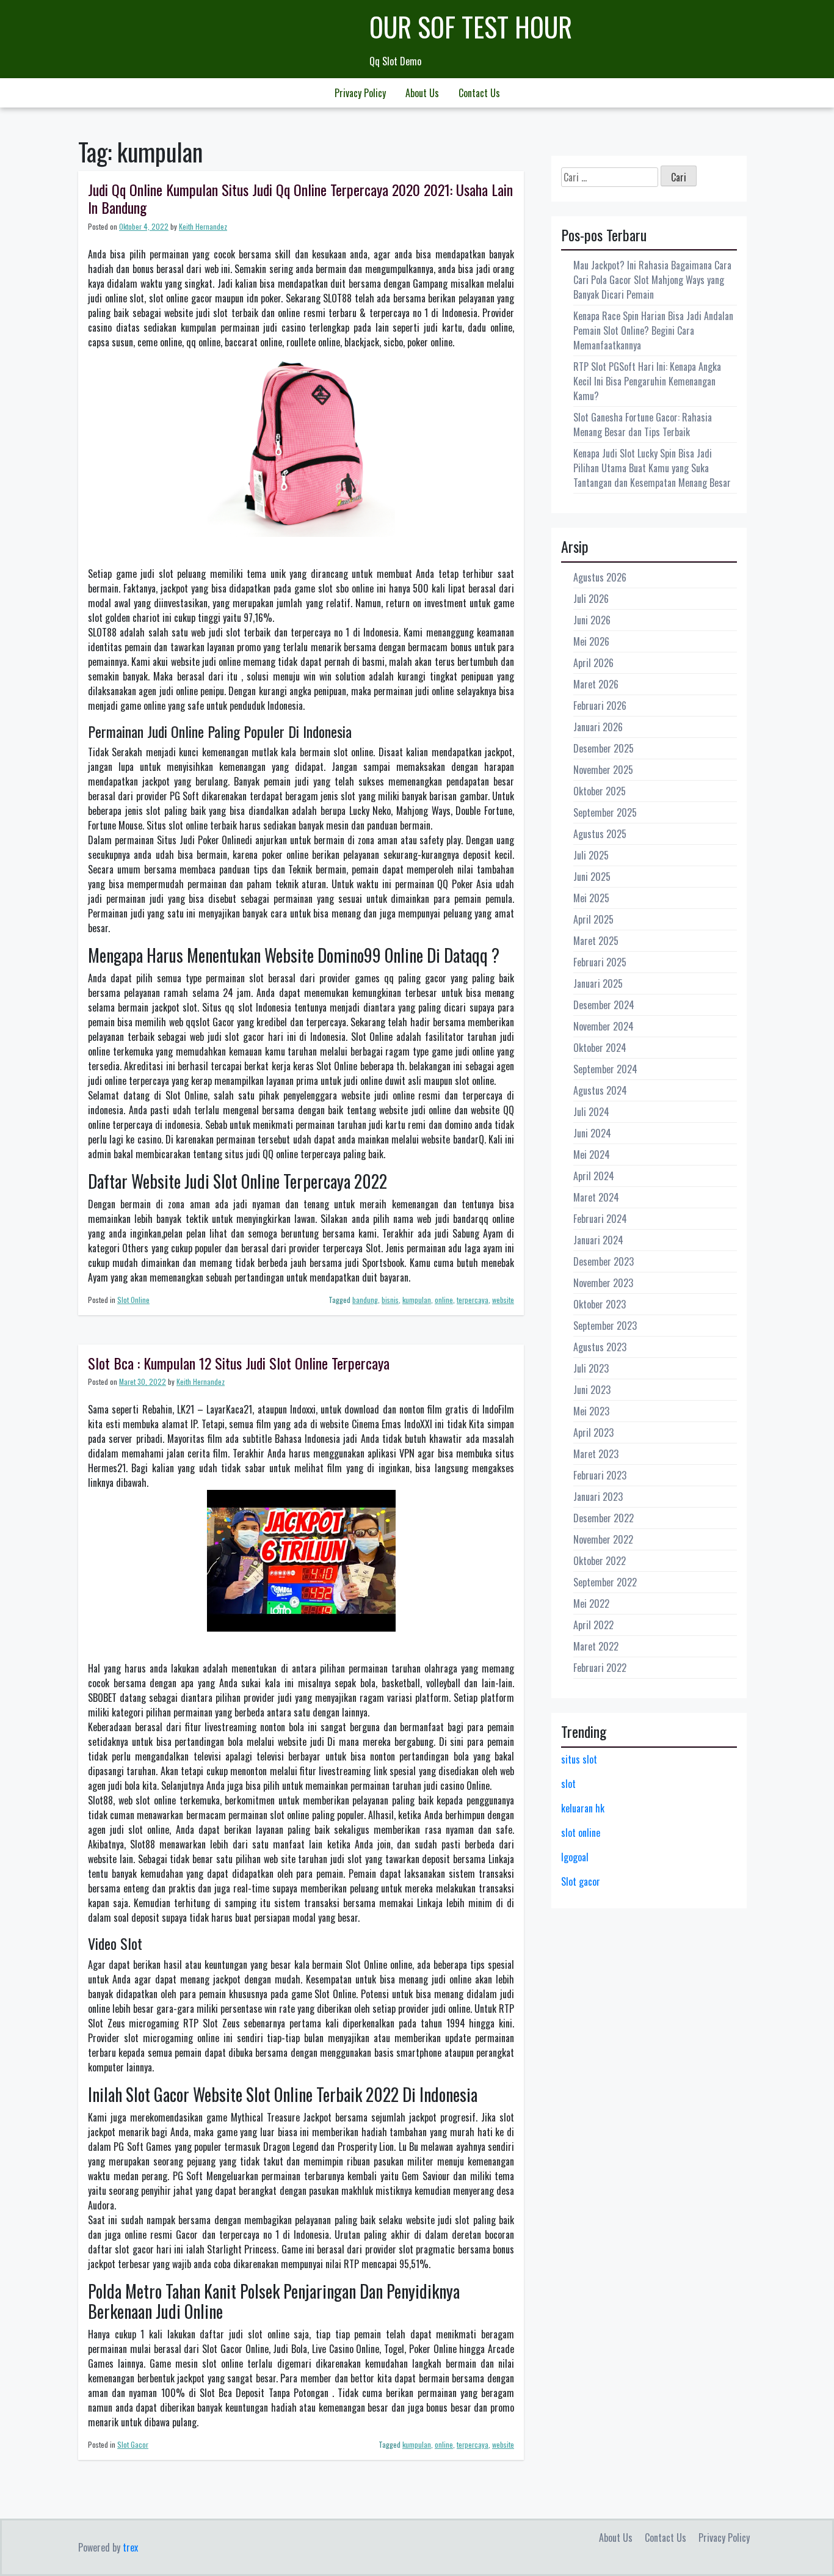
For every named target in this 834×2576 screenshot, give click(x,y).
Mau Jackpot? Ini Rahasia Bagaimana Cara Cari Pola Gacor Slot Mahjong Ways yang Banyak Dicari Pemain (652, 280)
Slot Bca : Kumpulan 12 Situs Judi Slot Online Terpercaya (239, 1363)
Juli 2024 (591, 1112)
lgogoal (575, 1857)
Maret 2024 (596, 1197)
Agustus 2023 (600, 1347)
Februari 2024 (600, 1219)
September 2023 (605, 1326)
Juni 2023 (592, 1390)
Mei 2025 (591, 898)
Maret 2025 (596, 941)
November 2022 (603, 1539)
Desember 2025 (604, 748)
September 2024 (605, 1069)
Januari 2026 (598, 727)
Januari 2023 (598, 1497)
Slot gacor (581, 1881)
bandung (365, 1300)
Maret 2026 (596, 684)
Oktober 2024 (600, 1048)
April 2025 (593, 919)
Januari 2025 (598, 983)
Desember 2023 (604, 1261)
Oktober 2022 (600, 1561)
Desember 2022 (604, 1518)
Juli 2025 (591, 855)
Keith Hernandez (203, 226)
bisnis (390, 1300)
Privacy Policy (360, 93)
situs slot (579, 1759)
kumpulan (417, 1300)
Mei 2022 (591, 1604)
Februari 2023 (600, 1475)
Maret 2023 (596, 1454)
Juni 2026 (592, 620)
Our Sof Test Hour (471, 27)
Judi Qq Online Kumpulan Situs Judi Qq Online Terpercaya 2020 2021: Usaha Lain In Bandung (300, 198)
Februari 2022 (600, 1668)
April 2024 (594, 1176)
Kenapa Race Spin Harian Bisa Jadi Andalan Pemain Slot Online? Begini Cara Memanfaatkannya (653, 330)
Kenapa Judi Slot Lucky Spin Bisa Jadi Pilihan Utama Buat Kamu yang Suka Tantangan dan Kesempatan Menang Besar (652, 468)
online (444, 1300)
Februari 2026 (600, 706)
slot (568, 1784)
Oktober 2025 (600, 791)
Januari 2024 (598, 1240)
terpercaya (473, 1300)
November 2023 (603, 1283)
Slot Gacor (133, 2444)
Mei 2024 (592, 1155)
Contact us (479, 93)
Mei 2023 (591, 1411)
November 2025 (603, 770)
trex (130, 2547)
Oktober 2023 (600, 1304)
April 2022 (593, 1625)
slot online (581, 1833)
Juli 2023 (591, 1368)
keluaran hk (583, 1808)
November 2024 (604, 1026)
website (503, 1300)
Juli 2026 (591, 599)
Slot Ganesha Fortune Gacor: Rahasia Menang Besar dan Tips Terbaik (643, 425)
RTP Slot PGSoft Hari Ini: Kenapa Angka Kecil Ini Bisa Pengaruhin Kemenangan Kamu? (647, 381)
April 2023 (593, 1432)
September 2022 (605, 1582)
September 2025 (605, 812)
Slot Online (133, 1300)
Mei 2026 (591, 641)
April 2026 (593, 663)
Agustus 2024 (600, 1090)
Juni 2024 (592, 1133)
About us (422, 93)
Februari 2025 (600, 962)
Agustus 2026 (600, 577)
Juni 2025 (592, 877)
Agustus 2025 (600, 834)
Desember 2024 (604, 1005)
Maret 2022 (596, 1646)
